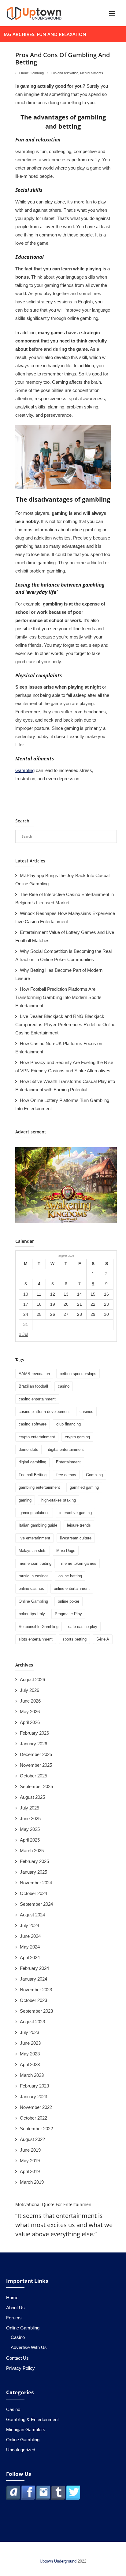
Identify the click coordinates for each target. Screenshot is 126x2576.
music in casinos (34, 1576)
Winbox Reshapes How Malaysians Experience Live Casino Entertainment (65, 917)
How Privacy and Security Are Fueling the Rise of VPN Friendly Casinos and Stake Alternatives (64, 1067)
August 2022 (32, 2139)
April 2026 (30, 1722)
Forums (14, 2318)
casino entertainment (37, 1399)
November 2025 (36, 1765)
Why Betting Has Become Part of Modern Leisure (59, 974)
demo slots (28, 1449)
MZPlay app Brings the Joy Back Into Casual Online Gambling (62, 880)
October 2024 (33, 1893)
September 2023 (36, 2011)
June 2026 (30, 1701)
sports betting (74, 1639)
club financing (69, 1424)
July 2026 (30, 1690)
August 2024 (32, 1915)
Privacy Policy (20, 2368)
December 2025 (36, 1754)
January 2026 (33, 1744)
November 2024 (36, 1883)
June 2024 (30, 1936)
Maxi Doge (66, 1551)
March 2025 (32, 1851)
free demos (66, 1475)
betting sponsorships (78, 1374)
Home (12, 2298)
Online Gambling (31, 73)
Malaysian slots (33, 1551)
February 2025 (34, 1861)
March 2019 (32, 2182)
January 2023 (33, 2097)
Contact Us (17, 2358)
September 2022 (36, 2129)
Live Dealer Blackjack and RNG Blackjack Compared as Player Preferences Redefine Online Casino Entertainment (65, 1025)
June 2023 (30, 2043)
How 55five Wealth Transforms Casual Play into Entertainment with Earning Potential (65, 1085)
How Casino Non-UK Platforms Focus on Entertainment (59, 1048)
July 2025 (30, 1808)
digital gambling (32, 1462)
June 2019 (30, 2150)
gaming (25, 1500)
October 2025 (33, 1776)
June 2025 (30, 1819)
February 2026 (34, 1733)
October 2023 (33, 2000)
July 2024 (30, 1925)
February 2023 (34, 2086)
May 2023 (30, 2054)
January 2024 (33, 1979)
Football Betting (33, 1475)
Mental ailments (92, 73)
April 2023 (30, 2064)
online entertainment (72, 1588)
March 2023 (32, 2075)
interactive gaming (76, 1513)
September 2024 (36, 1904)
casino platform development (44, 1412)
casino (64, 1386)
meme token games (79, 1563)
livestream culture (76, 1538)
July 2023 (30, 2032)
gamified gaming (84, 1487)
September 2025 (36, 1786)
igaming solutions (34, 1513)
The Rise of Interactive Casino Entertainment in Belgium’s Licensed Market (65, 898)
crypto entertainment (37, 1437)
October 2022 (33, 2118)
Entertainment (68, 1462)
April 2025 (30, 1840)
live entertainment (34, 1538)
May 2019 (30, 2161)
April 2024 (30, 1958)
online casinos (31, 1588)
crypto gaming (77, 1437)
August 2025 (32, 1797)
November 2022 (36, 2107)
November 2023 (36, 1990)
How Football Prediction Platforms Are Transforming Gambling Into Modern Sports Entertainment (58, 997)
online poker (69, 1601)
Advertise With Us (29, 2347)
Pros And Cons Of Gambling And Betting (63, 59)
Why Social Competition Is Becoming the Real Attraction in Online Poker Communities (63, 955)
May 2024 (30, 1947)
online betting (70, 1576)
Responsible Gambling (39, 1627)
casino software (33, 1424)
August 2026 (32, 1680)
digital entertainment (66, 1449)
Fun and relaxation (65, 73)
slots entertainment (36, 1639)
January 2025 (33, 1872)
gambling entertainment (39, 1487)
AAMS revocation (34, 1374)
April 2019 (30, 2171)
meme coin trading (35, 1563)
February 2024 (34, 1968)
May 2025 (30, 1829)
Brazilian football (33, 1386)
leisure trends (79, 1525)
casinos (86, 1412)
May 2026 (30, 1712)
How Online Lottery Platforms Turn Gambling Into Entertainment (62, 1104)
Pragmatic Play (68, 1614)
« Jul (23, 1334)
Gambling (25, 770)
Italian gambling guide (38, 1525)
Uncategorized (21, 2450)
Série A (103, 1639)
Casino (18, 2337)
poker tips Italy (32, 1614)
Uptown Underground (58, 2561)
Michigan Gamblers (26, 2430)
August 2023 (32, 2022)
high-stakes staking (59, 1500)
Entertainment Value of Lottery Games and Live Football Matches (65, 936)
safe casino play (83, 1627)
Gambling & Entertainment (32, 2419)
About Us (15, 2308)
